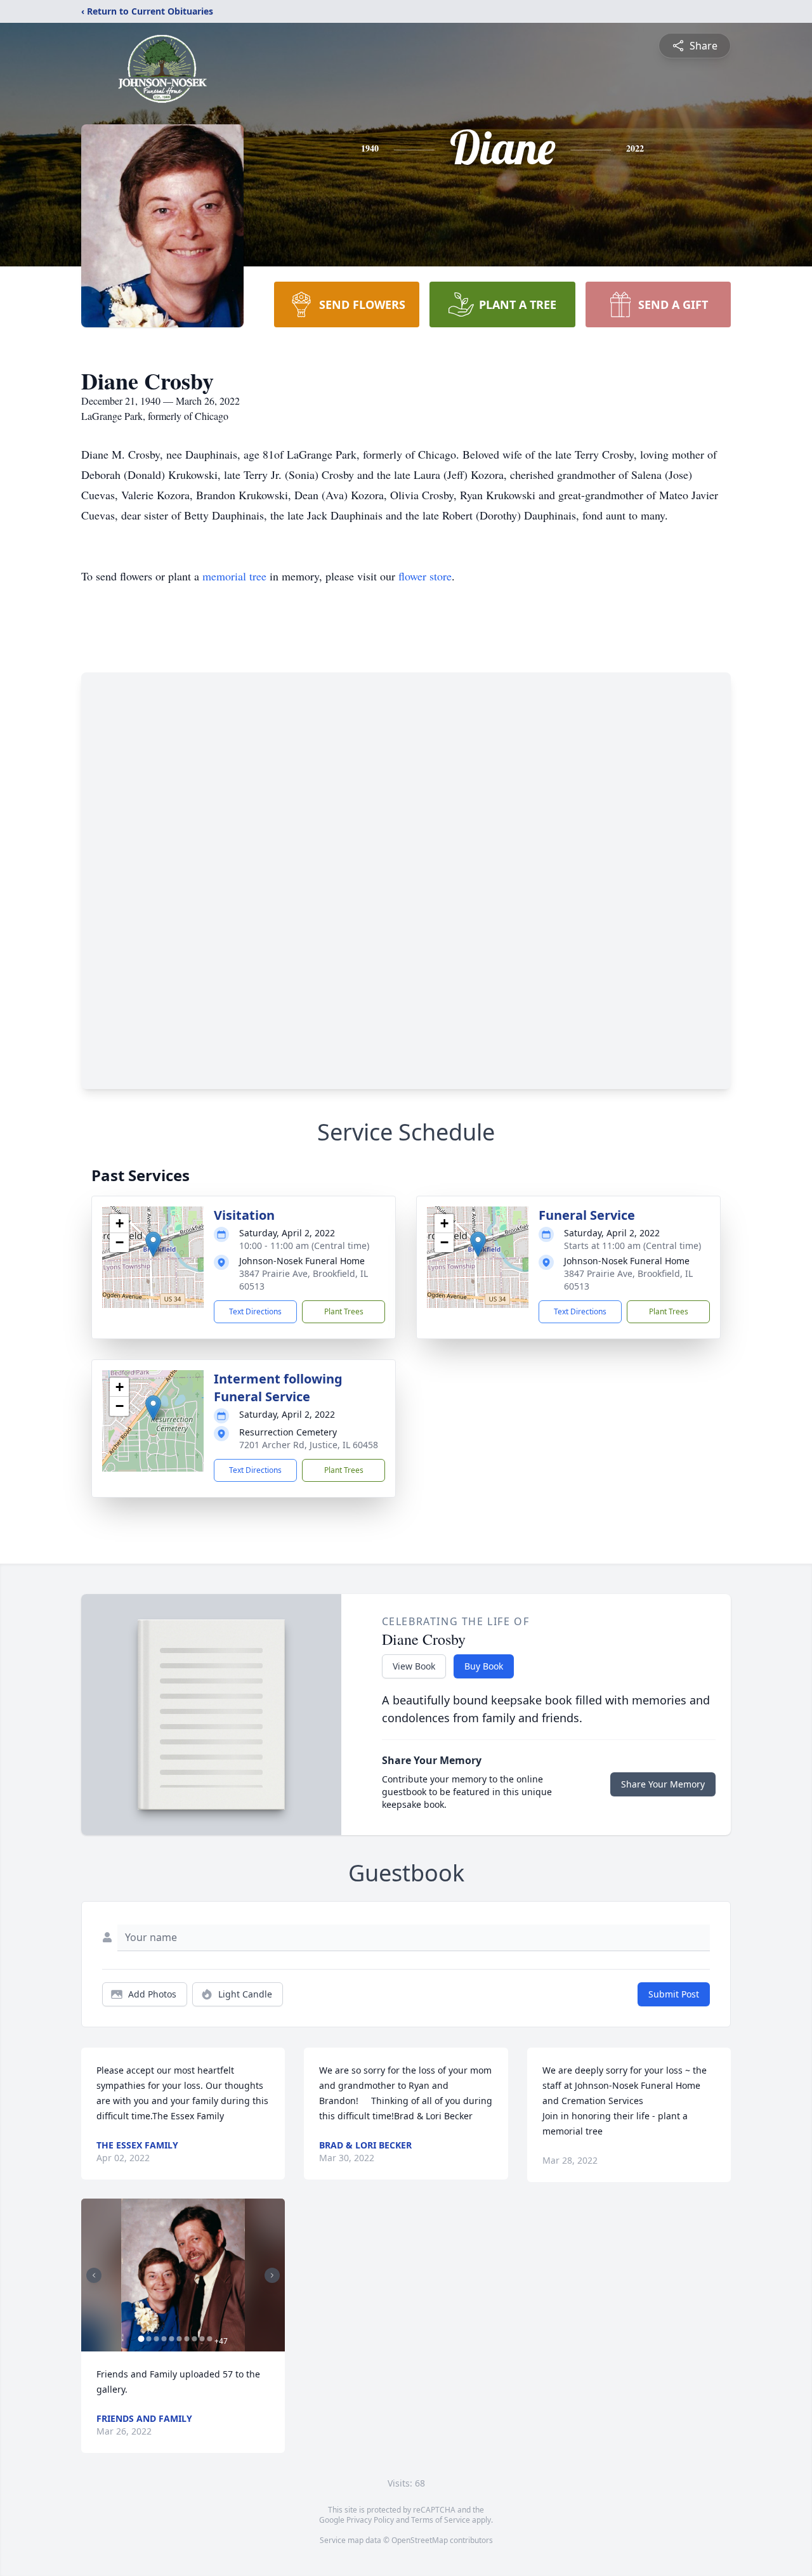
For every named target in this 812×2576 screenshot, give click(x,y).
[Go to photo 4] (164, 2339)
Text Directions (255, 1311)
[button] (153, 1244)
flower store (425, 576)
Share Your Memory (663, 1784)
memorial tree (234, 576)
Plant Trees (344, 1311)
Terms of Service (441, 2520)
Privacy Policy (370, 2520)
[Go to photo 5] (171, 2339)
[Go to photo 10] (209, 2339)
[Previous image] (94, 2275)
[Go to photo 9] (202, 2339)
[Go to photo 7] (187, 2339)
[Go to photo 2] (148, 2339)
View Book (414, 1666)
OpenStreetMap (420, 2540)
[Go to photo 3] (156, 2339)
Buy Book (484, 1666)
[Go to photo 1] (141, 2339)
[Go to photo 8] (194, 2339)
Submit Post (674, 1994)
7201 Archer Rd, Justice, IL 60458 (309, 1445)
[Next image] (272, 2275)
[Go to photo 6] (179, 2339)
